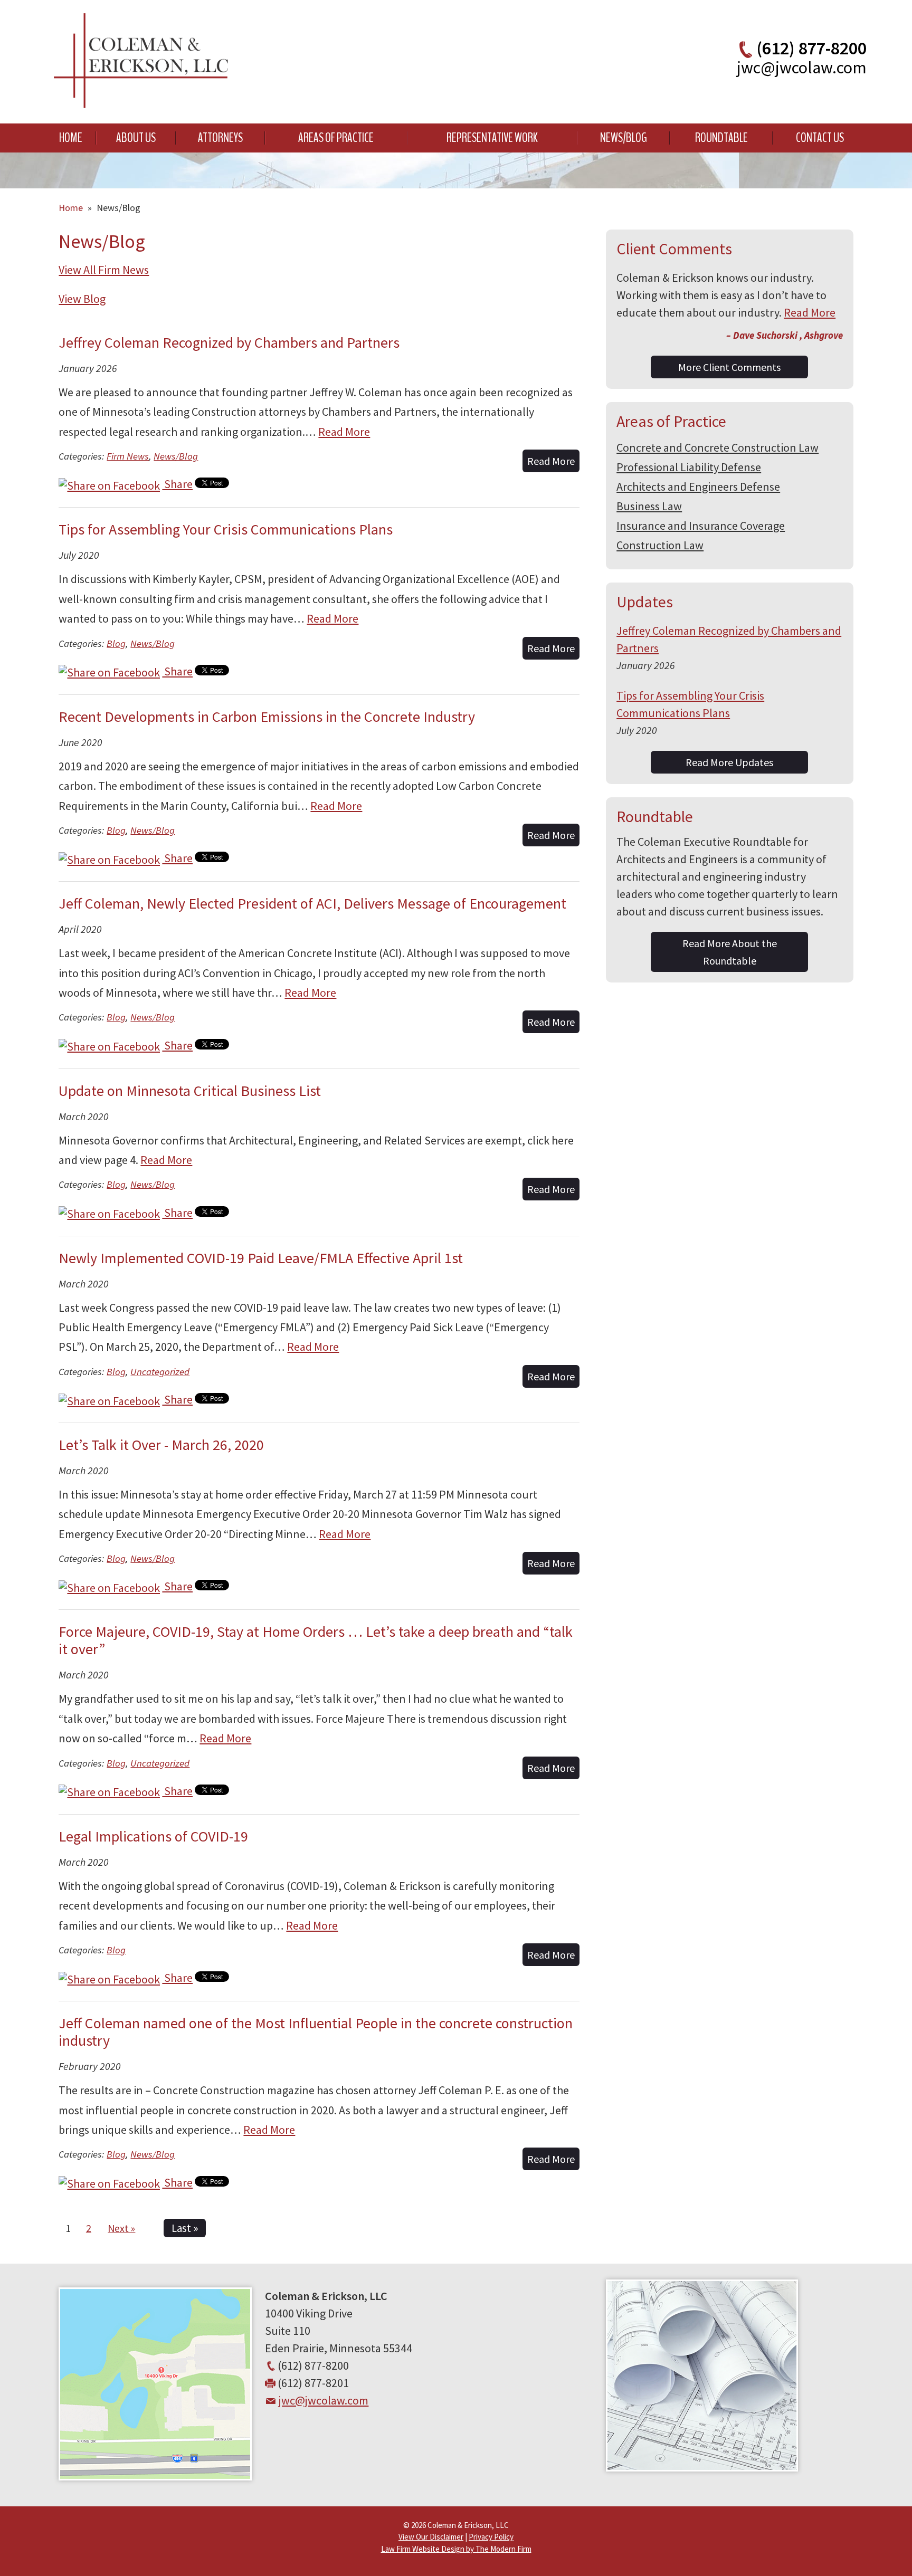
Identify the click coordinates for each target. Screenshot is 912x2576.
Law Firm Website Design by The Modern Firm (456, 2549)
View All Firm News (104, 270)
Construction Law (660, 545)
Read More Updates (729, 762)
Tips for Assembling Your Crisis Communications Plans (226, 529)
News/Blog (624, 138)
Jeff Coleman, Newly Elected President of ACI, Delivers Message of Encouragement (312, 903)
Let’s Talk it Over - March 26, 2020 (161, 1445)
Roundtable (721, 138)
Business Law (649, 506)
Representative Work (492, 138)
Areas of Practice (336, 138)
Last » (185, 2228)
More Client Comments (729, 367)
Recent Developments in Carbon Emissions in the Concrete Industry (267, 717)
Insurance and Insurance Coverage (701, 526)
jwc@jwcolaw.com (802, 68)
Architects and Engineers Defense (698, 486)
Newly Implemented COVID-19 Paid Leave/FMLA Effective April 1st (261, 1258)
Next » (121, 2228)
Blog (116, 643)
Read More (344, 432)
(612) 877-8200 (811, 48)
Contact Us (820, 138)
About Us (136, 138)
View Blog (82, 299)
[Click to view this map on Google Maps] (155, 2476)
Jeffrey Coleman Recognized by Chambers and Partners (229, 342)
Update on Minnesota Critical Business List (190, 1091)
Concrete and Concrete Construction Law (718, 447)
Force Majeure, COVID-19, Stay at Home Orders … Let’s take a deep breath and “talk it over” (316, 1640)
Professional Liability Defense (689, 467)
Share (177, 484)
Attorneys (220, 138)
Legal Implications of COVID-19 (153, 1836)
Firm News (128, 456)
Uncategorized (160, 1372)
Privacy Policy (491, 2537)
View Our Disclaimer (431, 2537)
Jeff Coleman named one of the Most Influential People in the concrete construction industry (316, 2032)
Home (71, 138)
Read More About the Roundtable (730, 952)
